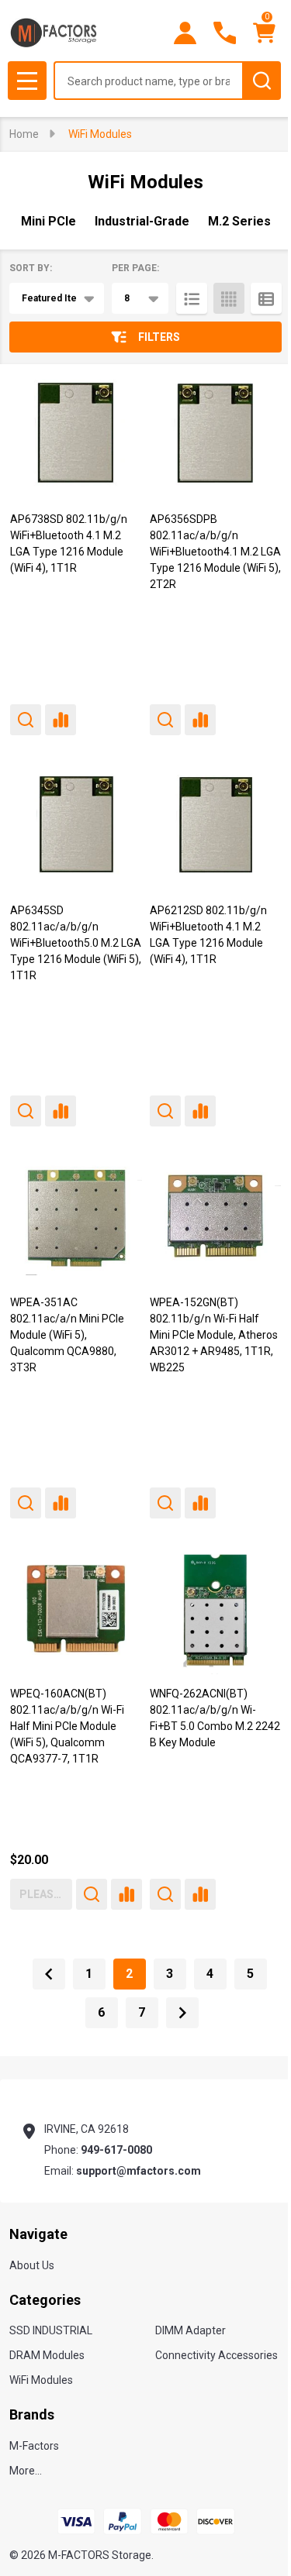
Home (24, 134)
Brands (32, 2414)
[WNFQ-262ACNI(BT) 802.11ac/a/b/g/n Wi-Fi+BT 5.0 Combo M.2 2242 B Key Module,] (216, 1609)
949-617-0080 (116, 2150)
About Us (32, 2265)
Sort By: (31, 268)
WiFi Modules (41, 2380)
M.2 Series (239, 221)
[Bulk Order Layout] (266, 298)
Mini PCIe (48, 221)
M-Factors (34, 2446)
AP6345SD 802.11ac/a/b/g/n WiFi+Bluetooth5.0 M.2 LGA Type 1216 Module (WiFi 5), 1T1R (76, 943)
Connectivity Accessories (217, 2355)
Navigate (38, 2234)
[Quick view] (26, 720)
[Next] (182, 2013)
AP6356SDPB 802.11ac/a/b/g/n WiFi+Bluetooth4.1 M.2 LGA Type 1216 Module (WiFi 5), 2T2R (215, 552)
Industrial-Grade (142, 221)
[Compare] (61, 720)
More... (26, 2471)
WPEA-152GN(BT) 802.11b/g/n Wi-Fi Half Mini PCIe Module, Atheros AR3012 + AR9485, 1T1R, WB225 (214, 1335)
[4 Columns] (229, 298)
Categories (45, 2300)
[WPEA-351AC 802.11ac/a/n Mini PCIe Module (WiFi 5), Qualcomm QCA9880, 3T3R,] (76, 1217)
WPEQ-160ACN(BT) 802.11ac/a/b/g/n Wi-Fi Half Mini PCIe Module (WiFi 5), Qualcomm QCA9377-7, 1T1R (67, 1726)
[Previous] (49, 1974)
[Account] (185, 33)
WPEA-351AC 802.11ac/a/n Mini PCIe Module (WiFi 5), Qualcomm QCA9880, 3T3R (67, 1335)
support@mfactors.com (139, 2171)
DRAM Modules (47, 2355)
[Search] (262, 81)
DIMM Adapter (191, 2330)
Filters (159, 337)
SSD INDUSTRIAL (51, 2330)
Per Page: (135, 268)
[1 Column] (192, 298)
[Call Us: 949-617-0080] (225, 33)
